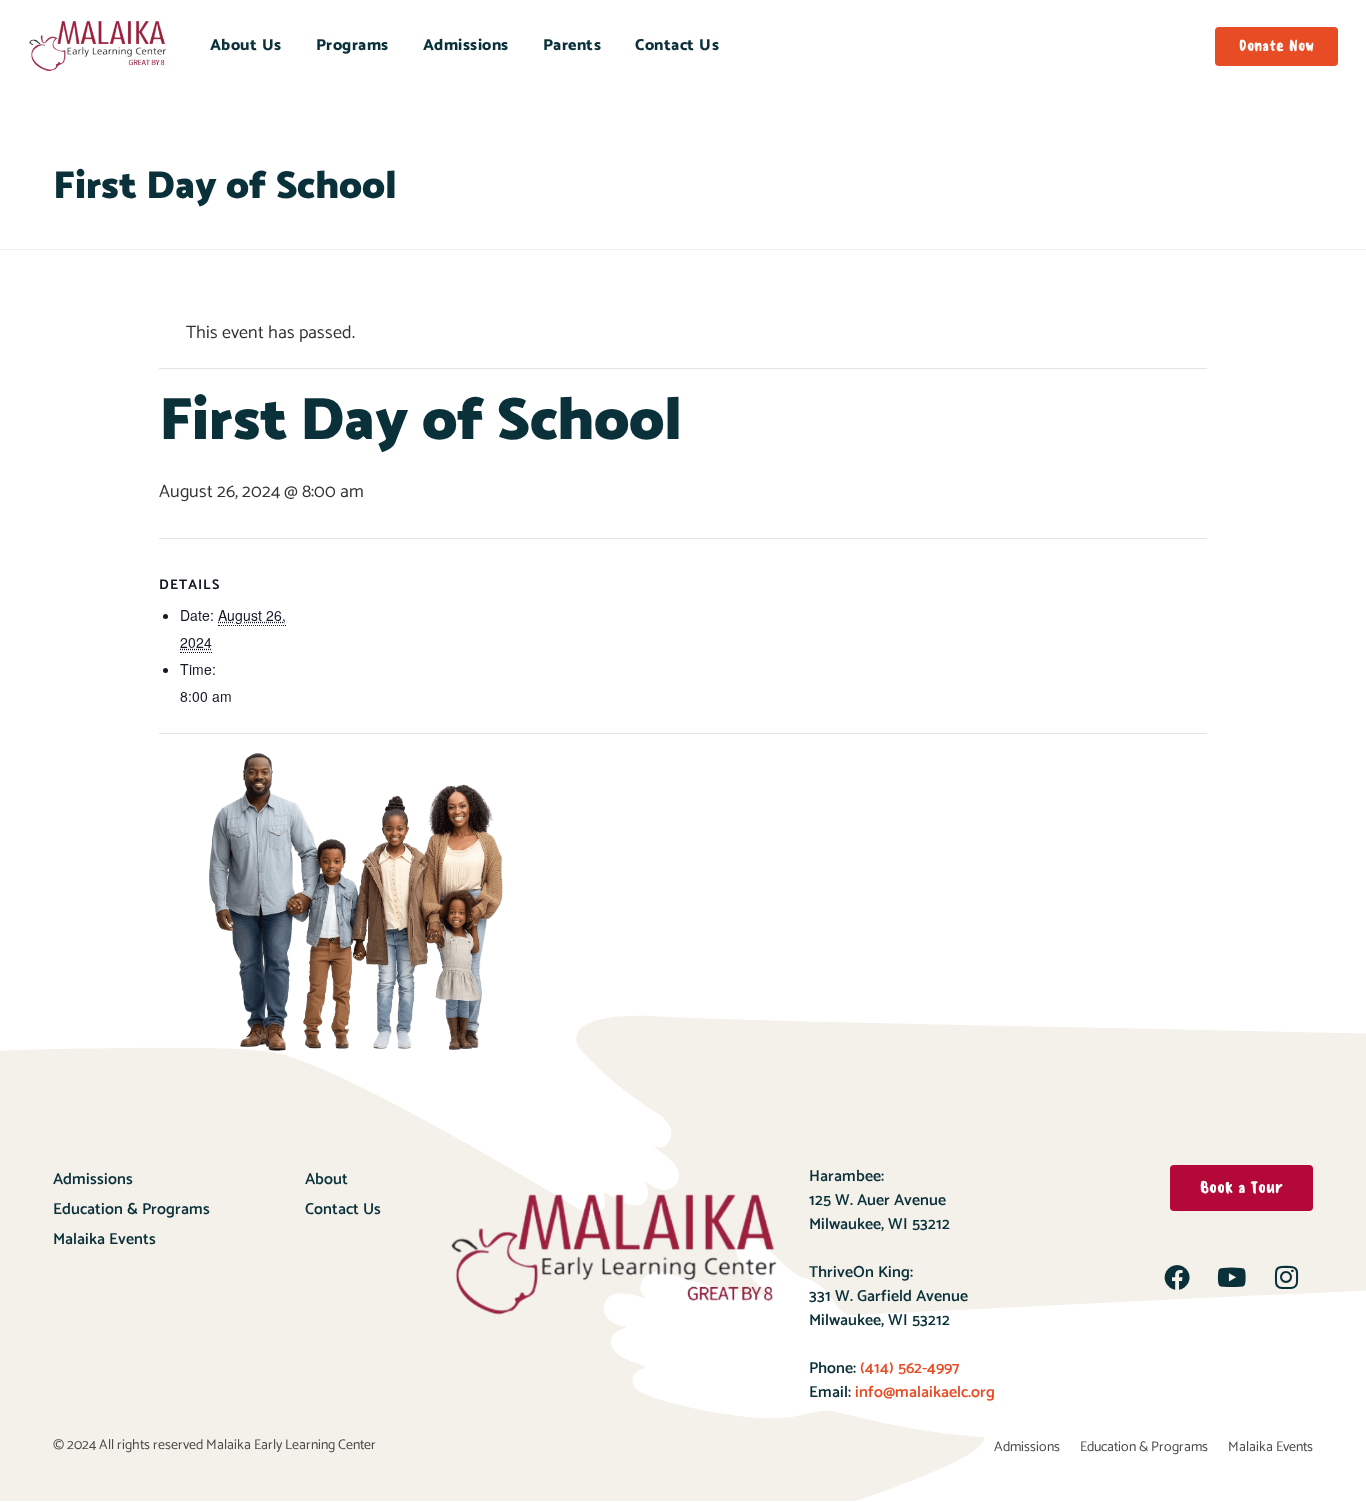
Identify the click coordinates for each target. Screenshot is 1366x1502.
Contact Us (677, 45)
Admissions (466, 45)
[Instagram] (1287, 1277)
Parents (572, 45)
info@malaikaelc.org (925, 1392)
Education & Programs (131, 1209)
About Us (246, 45)
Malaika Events (104, 1239)
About (326, 1179)
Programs (352, 45)
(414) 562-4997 (907, 1368)
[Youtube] (1232, 1277)
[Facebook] (1177, 1277)
